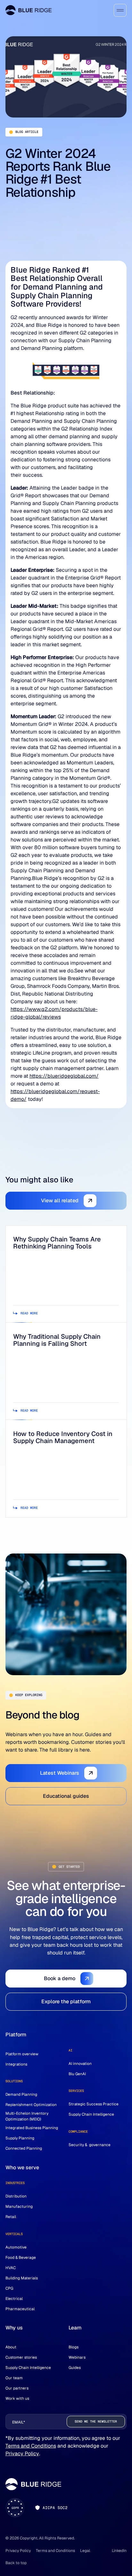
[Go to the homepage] (33, 2484)
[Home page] (29, 10)
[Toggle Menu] (120, 10)
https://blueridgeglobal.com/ (64, 1076)
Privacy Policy (22, 2454)
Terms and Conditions (31, 2446)
